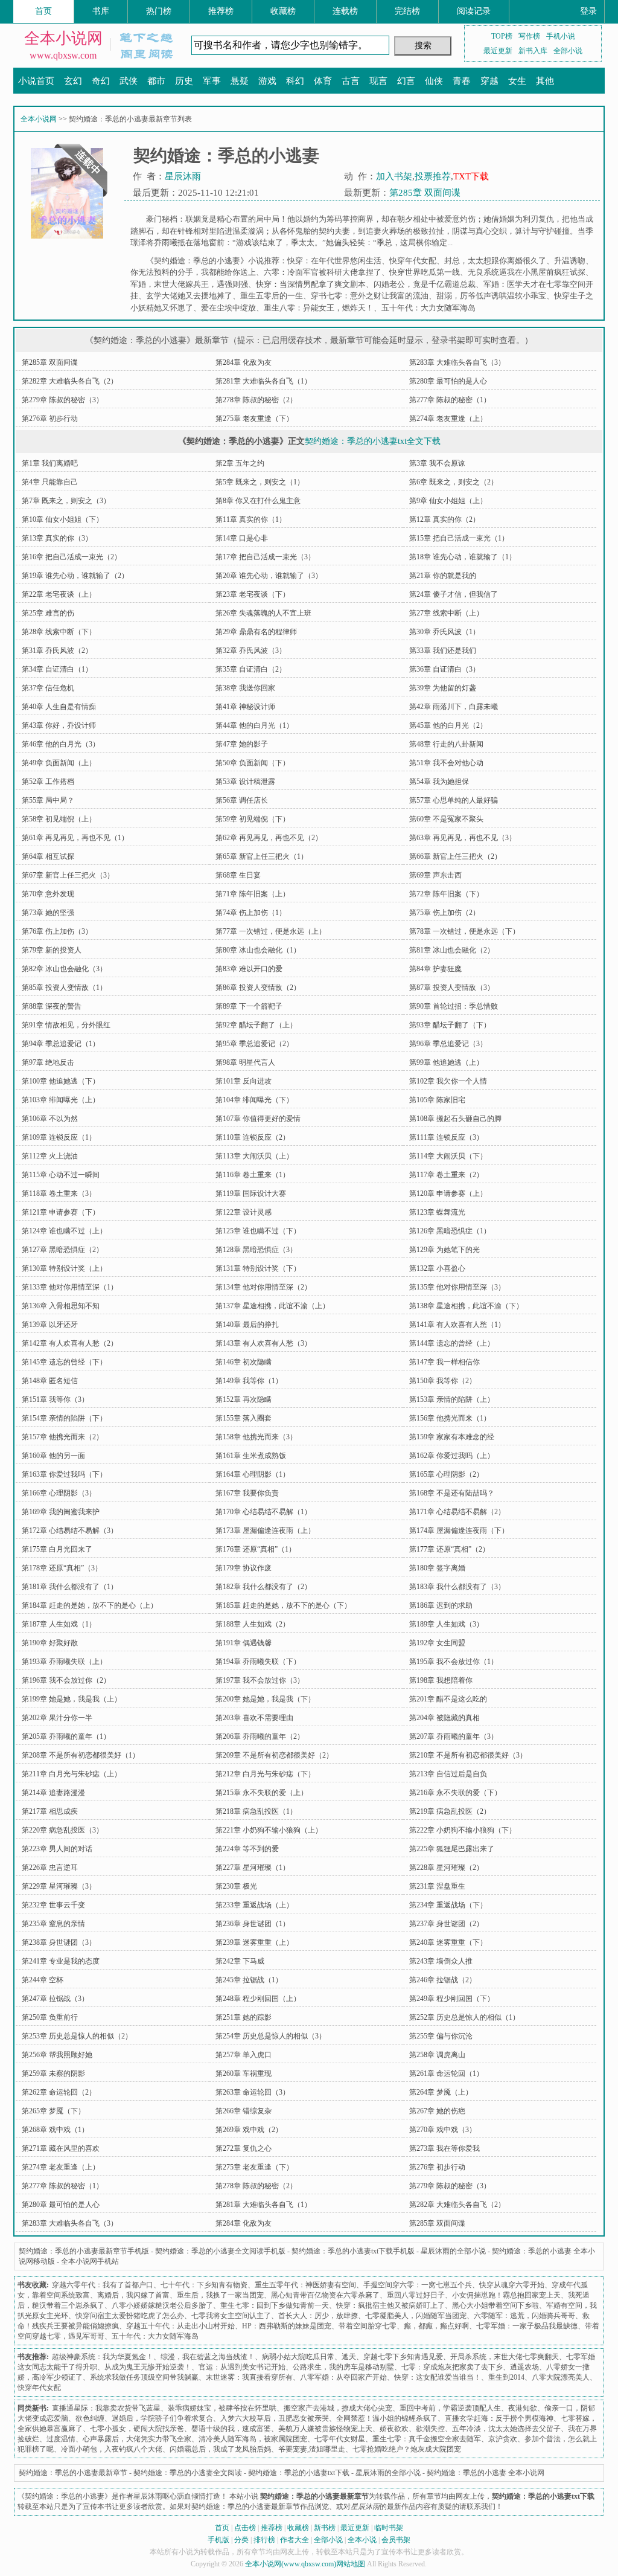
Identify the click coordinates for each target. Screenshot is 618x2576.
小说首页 (36, 81)
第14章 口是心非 (242, 538)
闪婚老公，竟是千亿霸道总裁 (425, 284)
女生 (517, 81)
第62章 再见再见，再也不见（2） (269, 838)
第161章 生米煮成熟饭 (251, 1456)
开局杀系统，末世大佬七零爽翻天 (505, 2357)
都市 (156, 81)
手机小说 (561, 36)
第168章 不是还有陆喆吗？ (452, 1493)
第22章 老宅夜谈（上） (59, 594)
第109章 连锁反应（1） (59, 1137)
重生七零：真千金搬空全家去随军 (427, 2439)
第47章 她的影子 (242, 744)
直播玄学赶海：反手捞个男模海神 (499, 2418)
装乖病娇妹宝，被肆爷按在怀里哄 (222, 2408)
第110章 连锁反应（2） (253, 1137)
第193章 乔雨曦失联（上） (64, 1662)
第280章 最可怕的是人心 (448, 381)
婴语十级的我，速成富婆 (231, 2429)
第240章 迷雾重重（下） (448, 1942)
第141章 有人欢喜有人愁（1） (457, 1325)
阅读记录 (474, 11)
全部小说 (568, 51)
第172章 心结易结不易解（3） (70, 1531)
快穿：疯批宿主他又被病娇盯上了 (390, 2305)
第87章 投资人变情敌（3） (452, 988)
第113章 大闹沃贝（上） (254, 1156)
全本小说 (362, 2540)
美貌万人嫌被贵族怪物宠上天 (325, 2429)
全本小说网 (63, 38)
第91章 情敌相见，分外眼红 (66, 1025)
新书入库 (533, 51)
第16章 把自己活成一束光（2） (72, 557)
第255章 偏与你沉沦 (441, 2036)
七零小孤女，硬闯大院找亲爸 (137, 2429)
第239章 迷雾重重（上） (254, 1942)
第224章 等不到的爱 (247, 1849)
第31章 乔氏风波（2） (57, 650)
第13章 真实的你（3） (57, 538)
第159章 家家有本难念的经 (452, 1437)
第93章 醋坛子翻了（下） (450, 1025)
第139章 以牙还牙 (50, 1325)
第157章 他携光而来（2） (62, 1437)
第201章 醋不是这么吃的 (448, 1699)
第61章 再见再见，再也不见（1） (75, 838)
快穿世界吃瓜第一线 (425, 272)
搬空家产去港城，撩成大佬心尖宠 (338, 2408)
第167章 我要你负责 (247, 1493)
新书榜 (325, 2528)
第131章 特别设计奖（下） (258, 1268)
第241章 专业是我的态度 (61, 1961)
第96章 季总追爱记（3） (448, 1044)
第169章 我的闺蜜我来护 (61, 1512)
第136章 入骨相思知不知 (61, 1306)
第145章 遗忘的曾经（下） (64, 1362)
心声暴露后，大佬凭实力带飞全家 (137, 2439)
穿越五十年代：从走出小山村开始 (180, 2326)
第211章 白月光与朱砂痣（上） (72, 1774)
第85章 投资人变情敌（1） (64, 988)
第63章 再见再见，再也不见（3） (463, 838)
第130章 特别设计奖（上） (64, 1268)
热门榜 (159, 11)
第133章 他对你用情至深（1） (70, 1287)
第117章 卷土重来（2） (446, 1175)
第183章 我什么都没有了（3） (457, 1587)
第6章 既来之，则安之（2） (454, 482)
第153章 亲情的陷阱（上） (452, 1399)
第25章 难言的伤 (48, 613)
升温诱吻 (570, 261)
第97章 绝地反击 (48, 1062)
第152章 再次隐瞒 (244, 1399)
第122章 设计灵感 (244, 1212)
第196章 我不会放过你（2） (66, 1680)
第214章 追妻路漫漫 (53, 1793)
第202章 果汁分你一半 (57, 1718)
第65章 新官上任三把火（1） (262, 856)
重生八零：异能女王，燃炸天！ (319, 308)
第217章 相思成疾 (50, 1811)
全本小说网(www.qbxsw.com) (291, 2564)
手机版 (218, 2540)
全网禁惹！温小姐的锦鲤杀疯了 (387, 2418)
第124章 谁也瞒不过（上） (64, 1231)
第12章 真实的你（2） (444, 519)
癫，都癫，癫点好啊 (436, 2326)
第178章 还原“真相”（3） (62, 1568)
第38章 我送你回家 (245, 688)
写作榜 (529, 36)
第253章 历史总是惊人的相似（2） (77, 2036)
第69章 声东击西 (435, 875)
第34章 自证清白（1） (57, 669)
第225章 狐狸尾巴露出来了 (452, 1849)
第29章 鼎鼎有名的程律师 (256, 632)
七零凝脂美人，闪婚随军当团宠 (416, 2316)
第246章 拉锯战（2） (443, 1980)
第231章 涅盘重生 (437, 1886)
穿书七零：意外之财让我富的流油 (370, 296)
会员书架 (396, 2540)
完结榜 (407, 11)
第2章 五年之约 (240, 463)
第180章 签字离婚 (437, 1568)
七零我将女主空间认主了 (231, 2316)
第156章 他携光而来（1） (450, 1418)
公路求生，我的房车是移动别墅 (343, 2367)
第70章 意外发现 (48, 894)
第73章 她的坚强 (48, 913)
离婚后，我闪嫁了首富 (133, 2295)
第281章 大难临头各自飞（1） (263, 381)
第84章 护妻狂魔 (435, 969)
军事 (212, 81)
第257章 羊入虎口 (244, 2055)
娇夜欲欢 (394, 2429)
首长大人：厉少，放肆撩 (318, 2316)
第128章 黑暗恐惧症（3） (256, 1250)
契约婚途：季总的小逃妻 (65, 2496)
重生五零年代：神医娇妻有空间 (305, 2285)
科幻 (295, 81)
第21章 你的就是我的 (443, 576)
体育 (323, 81)
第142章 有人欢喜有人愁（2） (70, 1343)
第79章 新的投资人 (52, 950)
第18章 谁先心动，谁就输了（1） (463, 557)
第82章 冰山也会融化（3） (64, 969)
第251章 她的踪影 (244, 2017)
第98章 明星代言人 (245, 1062)
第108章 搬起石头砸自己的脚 (455, 1119)
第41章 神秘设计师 (245, 707)
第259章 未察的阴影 (53, 2073)
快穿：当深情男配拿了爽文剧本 (311, 284)
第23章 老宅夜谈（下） (253, 594)
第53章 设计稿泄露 (245, 782)
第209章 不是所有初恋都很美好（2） (274, 1755)
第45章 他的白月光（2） (448, 725)
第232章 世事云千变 (53, 1905)
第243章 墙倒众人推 (441, 1961)
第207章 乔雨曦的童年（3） (454, 1736)
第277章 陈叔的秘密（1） (450, 400)
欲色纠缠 (90, 2418)
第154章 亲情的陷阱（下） (64, 1418)
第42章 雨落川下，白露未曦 (454, 707)
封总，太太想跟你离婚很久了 (495, 261)
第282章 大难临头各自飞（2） (70, 381)
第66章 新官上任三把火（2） (455, 856)
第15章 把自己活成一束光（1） (459, 538)
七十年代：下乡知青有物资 (204, 2285)
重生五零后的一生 (272, 296)
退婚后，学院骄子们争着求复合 (162, 2418)
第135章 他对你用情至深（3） (457, 1287)
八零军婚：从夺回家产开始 (343, 2377)
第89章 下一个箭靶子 (249, 1006)
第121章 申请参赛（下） (61, 1212)
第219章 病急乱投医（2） (450, 1811)
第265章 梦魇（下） (53, 2111)
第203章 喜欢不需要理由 (254, 1718)
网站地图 (351, 2564)
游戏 (267, 81)
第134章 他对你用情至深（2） (263, 1287)
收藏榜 (283, 11)
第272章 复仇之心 (244, 2148)
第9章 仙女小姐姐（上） (448, 501)
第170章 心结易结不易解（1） (263, 1512)
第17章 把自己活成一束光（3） (265, 557)
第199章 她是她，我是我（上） (72, 1699)
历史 (184, 81)
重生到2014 (506, 2377)
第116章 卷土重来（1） (253, 1175)
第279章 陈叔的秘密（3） (62, 400)
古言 (351, 81)
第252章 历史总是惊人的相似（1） (464, 2017)
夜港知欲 (523, 2408)
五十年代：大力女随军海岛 (428, 308)
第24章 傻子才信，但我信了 (454, 594)
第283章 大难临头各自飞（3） (457, 362)
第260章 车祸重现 (244, 2073)
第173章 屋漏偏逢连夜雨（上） (265, 1531)
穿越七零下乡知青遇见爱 (403, 2357)
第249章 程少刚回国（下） (452, 1999)
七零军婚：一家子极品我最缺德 (527, 2326)
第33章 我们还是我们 (443, 650)
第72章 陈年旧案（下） (446, 894)
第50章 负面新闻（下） (253, 763)
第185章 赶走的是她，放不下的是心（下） (283, 1605)
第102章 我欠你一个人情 (448, 1081)
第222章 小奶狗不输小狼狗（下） (463, 1830)
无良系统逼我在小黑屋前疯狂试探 (527, 272)
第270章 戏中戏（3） (443, 2130)
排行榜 (264, 2540)
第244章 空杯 (43, 1980)
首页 (43, 11)
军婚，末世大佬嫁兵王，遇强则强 (189, 284)
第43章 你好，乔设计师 (59, 725)
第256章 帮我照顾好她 (57, 2055)
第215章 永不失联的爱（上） (262, 1793)
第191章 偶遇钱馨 (244, 1643)
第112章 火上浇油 (50, 1156)
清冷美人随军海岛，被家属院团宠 (253, 2439)
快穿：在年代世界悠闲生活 (334, 261)
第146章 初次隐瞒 (244, 1362)
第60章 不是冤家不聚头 (446, 819)
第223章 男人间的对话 (57, 1849)
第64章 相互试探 (48, 856)
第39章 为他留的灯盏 (443, 688)
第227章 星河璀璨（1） (253, 1868)
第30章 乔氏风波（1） (444, 632)
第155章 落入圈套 (244, 1418)
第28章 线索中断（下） (59, 632)
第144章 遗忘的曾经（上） (452, 1343)
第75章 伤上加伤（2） (444, 913)
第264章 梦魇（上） (441, 2092)
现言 (378, 81)
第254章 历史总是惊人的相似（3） (271, 2036)
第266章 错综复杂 (244, 2111)
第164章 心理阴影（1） (253, 1474)
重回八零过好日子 (416, 2295)
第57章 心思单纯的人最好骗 (454, 800)
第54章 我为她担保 (439, 782)
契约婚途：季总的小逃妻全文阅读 (188, 2473)
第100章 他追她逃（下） (61, 1081)
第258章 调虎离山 (437, 2055)
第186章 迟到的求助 (441, 1605)
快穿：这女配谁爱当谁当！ (438, 2377)
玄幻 (73, 81)
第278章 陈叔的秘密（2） (256, 400)
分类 (241, 2540)
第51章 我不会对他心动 (446, 763)
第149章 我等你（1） (249, 1381)
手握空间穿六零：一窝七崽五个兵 (418, 2285)
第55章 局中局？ (48, 800)
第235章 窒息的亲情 (53, 1924)
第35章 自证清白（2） (251, 669)
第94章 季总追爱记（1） (61, 1044)
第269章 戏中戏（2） (249, 2130)
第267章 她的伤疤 (437, 2111)
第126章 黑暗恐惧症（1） (450, 1231)
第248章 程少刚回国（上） (258, 1999)
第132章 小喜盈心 (437, 1268)
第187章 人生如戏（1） (59, 1624)
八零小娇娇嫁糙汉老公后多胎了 (162, 2305)
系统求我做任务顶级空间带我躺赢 (144, 2377)
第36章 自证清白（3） (444, 669)
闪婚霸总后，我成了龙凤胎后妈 (220, 2449)
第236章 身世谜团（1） (253, 1924)
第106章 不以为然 (50, 1119)
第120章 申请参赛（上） (448, 1193)
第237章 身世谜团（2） (446, 1924)
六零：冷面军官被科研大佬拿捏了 (323, 272)
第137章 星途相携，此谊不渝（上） (272, 1306)
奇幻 (101, 81)
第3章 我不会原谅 (437, 463)
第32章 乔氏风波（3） (251, 650)
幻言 (406, 81)
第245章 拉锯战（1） (249, 1980)
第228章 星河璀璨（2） (446, 1868)
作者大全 (295, 2540)
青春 (462, 81)
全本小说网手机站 (90, 2261)
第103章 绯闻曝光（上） (61, 1100)
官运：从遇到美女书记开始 (242, 2367)
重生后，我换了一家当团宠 (220, 2295)
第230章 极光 (236, 1886)
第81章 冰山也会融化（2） (452, 950)
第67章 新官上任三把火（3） (68, 875)
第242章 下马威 (240, 1961)
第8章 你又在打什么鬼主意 (258, 501)
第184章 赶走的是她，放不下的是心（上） (90, 1605)
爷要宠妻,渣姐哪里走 (312, 2449)
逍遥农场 (524, 2367)
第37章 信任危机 (48, 688)
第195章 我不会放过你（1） (454, 1662)
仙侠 (434, 81)
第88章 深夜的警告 (52, 1006)
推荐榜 (221, 11)
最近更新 (498, 51)
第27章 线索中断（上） (446, 613)
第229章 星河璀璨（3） (59, 1886)
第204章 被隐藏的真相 (444, 1718)
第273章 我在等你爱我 (444, 2148)
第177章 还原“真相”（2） (449, 1549)
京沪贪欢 (503, 2439)
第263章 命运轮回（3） (253, 2092)
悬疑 (240, 81)
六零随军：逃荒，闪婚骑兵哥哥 (524, 2316)
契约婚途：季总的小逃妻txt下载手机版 (353, 2251)
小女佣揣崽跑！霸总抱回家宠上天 (506, 2295)
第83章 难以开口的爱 (249, 969)
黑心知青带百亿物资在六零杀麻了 (325, 2295)
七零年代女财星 (340, 2439)
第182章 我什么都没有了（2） (263, 1587)
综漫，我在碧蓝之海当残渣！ (208, 2357)
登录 (588, 11)
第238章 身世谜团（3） (59, 1942)
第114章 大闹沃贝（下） (448, 1156)
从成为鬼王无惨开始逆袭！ (148, 2367)
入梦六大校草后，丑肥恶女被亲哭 (275, 2418)
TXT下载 (471, 176)
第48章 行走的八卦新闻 (446, 744)
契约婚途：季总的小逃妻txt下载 (299, 2473)
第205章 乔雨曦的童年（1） (66, 1736)
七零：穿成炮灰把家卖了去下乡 (452, 2367)
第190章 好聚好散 (50, 1643)
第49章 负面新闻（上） (59, 763)
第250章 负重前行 (50, 2017)
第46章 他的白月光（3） (61, 744)
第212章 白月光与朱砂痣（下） (265, 1774)
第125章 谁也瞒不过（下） (258, 1231)
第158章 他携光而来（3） (256, 1437)
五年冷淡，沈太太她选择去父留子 (506, 2429)
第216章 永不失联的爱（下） (455, 1793)
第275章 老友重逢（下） (254, 419)
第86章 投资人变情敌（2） (258, 988)
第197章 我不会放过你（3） (260, 1680)
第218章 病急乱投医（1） (256, 1811)
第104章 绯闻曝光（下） (254, 1100)
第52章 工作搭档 (48, 782)
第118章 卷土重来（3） (59, 1193)
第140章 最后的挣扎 (247, 1325)
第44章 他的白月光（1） (254, 725)
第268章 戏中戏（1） (55, 2130)
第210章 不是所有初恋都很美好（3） (468, 1755)
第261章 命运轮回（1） (446, 2073)
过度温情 (61, 2439)
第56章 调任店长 (242, 800)
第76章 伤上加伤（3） (57, 931)
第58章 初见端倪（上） (59, 819)
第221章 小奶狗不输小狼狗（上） (269, 1830)
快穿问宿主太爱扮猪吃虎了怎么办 (130, 2316)
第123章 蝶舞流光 (437, 1212)
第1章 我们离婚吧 (50, 463)
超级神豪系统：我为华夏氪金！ (103, 2357)
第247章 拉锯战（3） (55, 1999)
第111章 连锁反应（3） (446, 1137)
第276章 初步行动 (50, 419)
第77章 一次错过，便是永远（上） (271, 931)
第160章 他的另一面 (53, 1456)
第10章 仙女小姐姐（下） (62, 519)
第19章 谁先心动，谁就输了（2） (75, 576)
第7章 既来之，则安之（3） (66, 501)
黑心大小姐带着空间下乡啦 (495, 2305)
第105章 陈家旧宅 (437, 1100)
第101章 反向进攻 (244, 1081)
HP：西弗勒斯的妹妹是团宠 (287, 2326)
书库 (101, 11)
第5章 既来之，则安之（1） (260, 482)
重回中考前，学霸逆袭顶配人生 (450, 2408)
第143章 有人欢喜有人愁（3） (263, 1343)
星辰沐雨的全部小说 (453, 2251)
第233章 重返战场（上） (254, 1905)
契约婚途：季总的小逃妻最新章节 (73, 2473)
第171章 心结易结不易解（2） (457, 1512)
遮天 (349, 2357)
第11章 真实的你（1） (251, 519)
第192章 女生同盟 (437, 1643)
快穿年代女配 (413, 261)
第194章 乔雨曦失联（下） (258, 1662)
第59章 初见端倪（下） (253, 819)
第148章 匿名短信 (50, 1381)
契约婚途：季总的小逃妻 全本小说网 (486, 2473)
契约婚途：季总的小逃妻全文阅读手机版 (220, 2251)
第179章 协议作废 (244, 1568)
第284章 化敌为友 (244, 362)
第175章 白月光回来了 (57, 1549)
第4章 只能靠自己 (50, 482)
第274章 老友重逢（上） (448, 419)
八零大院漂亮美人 (561, 2377)
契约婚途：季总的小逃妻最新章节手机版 (84, 2251)
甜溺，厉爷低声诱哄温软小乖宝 (491, 296)
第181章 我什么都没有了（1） (70, 1587)
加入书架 (394, 176)
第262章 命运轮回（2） (59, 2092)
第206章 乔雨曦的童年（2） (260, 1736)
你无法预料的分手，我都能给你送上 (193, 272)
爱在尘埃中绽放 (228, 308)
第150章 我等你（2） (443, 1381)
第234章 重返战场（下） (448, 1905)
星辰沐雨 (183, 176)
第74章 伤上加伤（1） (251, 913)
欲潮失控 (430, 2429)
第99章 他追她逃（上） (446, 1062)
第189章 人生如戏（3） (446, 1624)
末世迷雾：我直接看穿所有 (249, 2377)
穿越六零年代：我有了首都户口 (103, 2285)
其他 (545, 81)
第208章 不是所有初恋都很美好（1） (81, 1755)
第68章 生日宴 (238, 875)
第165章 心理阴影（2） (446, 1474)
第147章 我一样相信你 (444, 1362)
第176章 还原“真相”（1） (256, 1549)
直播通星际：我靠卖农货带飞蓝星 (106, 2408)
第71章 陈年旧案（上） (253, 894)
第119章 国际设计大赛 (251, 1193)
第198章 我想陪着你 (441, 1680)
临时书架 (389, 2528)
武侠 (129, 81)
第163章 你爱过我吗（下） (64, 1474)
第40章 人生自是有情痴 (59, 707)
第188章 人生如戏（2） (253, 1624)
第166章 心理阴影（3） (59, 1493)
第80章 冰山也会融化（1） (258, 950)
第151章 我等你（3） (55, 1399)
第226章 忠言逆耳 (50, 1868)
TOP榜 (502, 36)
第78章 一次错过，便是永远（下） (464, 931)
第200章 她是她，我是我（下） (265, 1699)
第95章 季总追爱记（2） (254, 1044)
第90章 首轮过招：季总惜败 (454, 1006)
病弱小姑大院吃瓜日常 (298, 2357)
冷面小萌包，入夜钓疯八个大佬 (112, 2449)
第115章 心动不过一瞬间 (61, 1175)
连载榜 (345, 11)
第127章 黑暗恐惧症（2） (62, 1250)
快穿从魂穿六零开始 (512, 2285)
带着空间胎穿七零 (368, 2326)
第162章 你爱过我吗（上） (452, 1456)
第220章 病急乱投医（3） (62, 1830)
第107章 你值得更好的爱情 (258, 1119)
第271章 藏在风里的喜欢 (61, 2148)
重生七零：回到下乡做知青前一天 (275, 2305)
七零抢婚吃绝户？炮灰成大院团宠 (407, 2449)
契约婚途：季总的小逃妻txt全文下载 (373, 441)
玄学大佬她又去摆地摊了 (189, 296)
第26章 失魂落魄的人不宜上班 (263, 613)
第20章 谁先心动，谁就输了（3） (269, 576)
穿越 (489, 81)
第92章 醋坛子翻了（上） (256, 1025)
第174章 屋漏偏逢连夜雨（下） (459, 1531)
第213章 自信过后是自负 (448, 1774)
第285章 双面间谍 (425, 193)
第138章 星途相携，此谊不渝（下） (466, 1306)
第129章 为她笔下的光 (444, 1250)
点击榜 (245, 2528)
